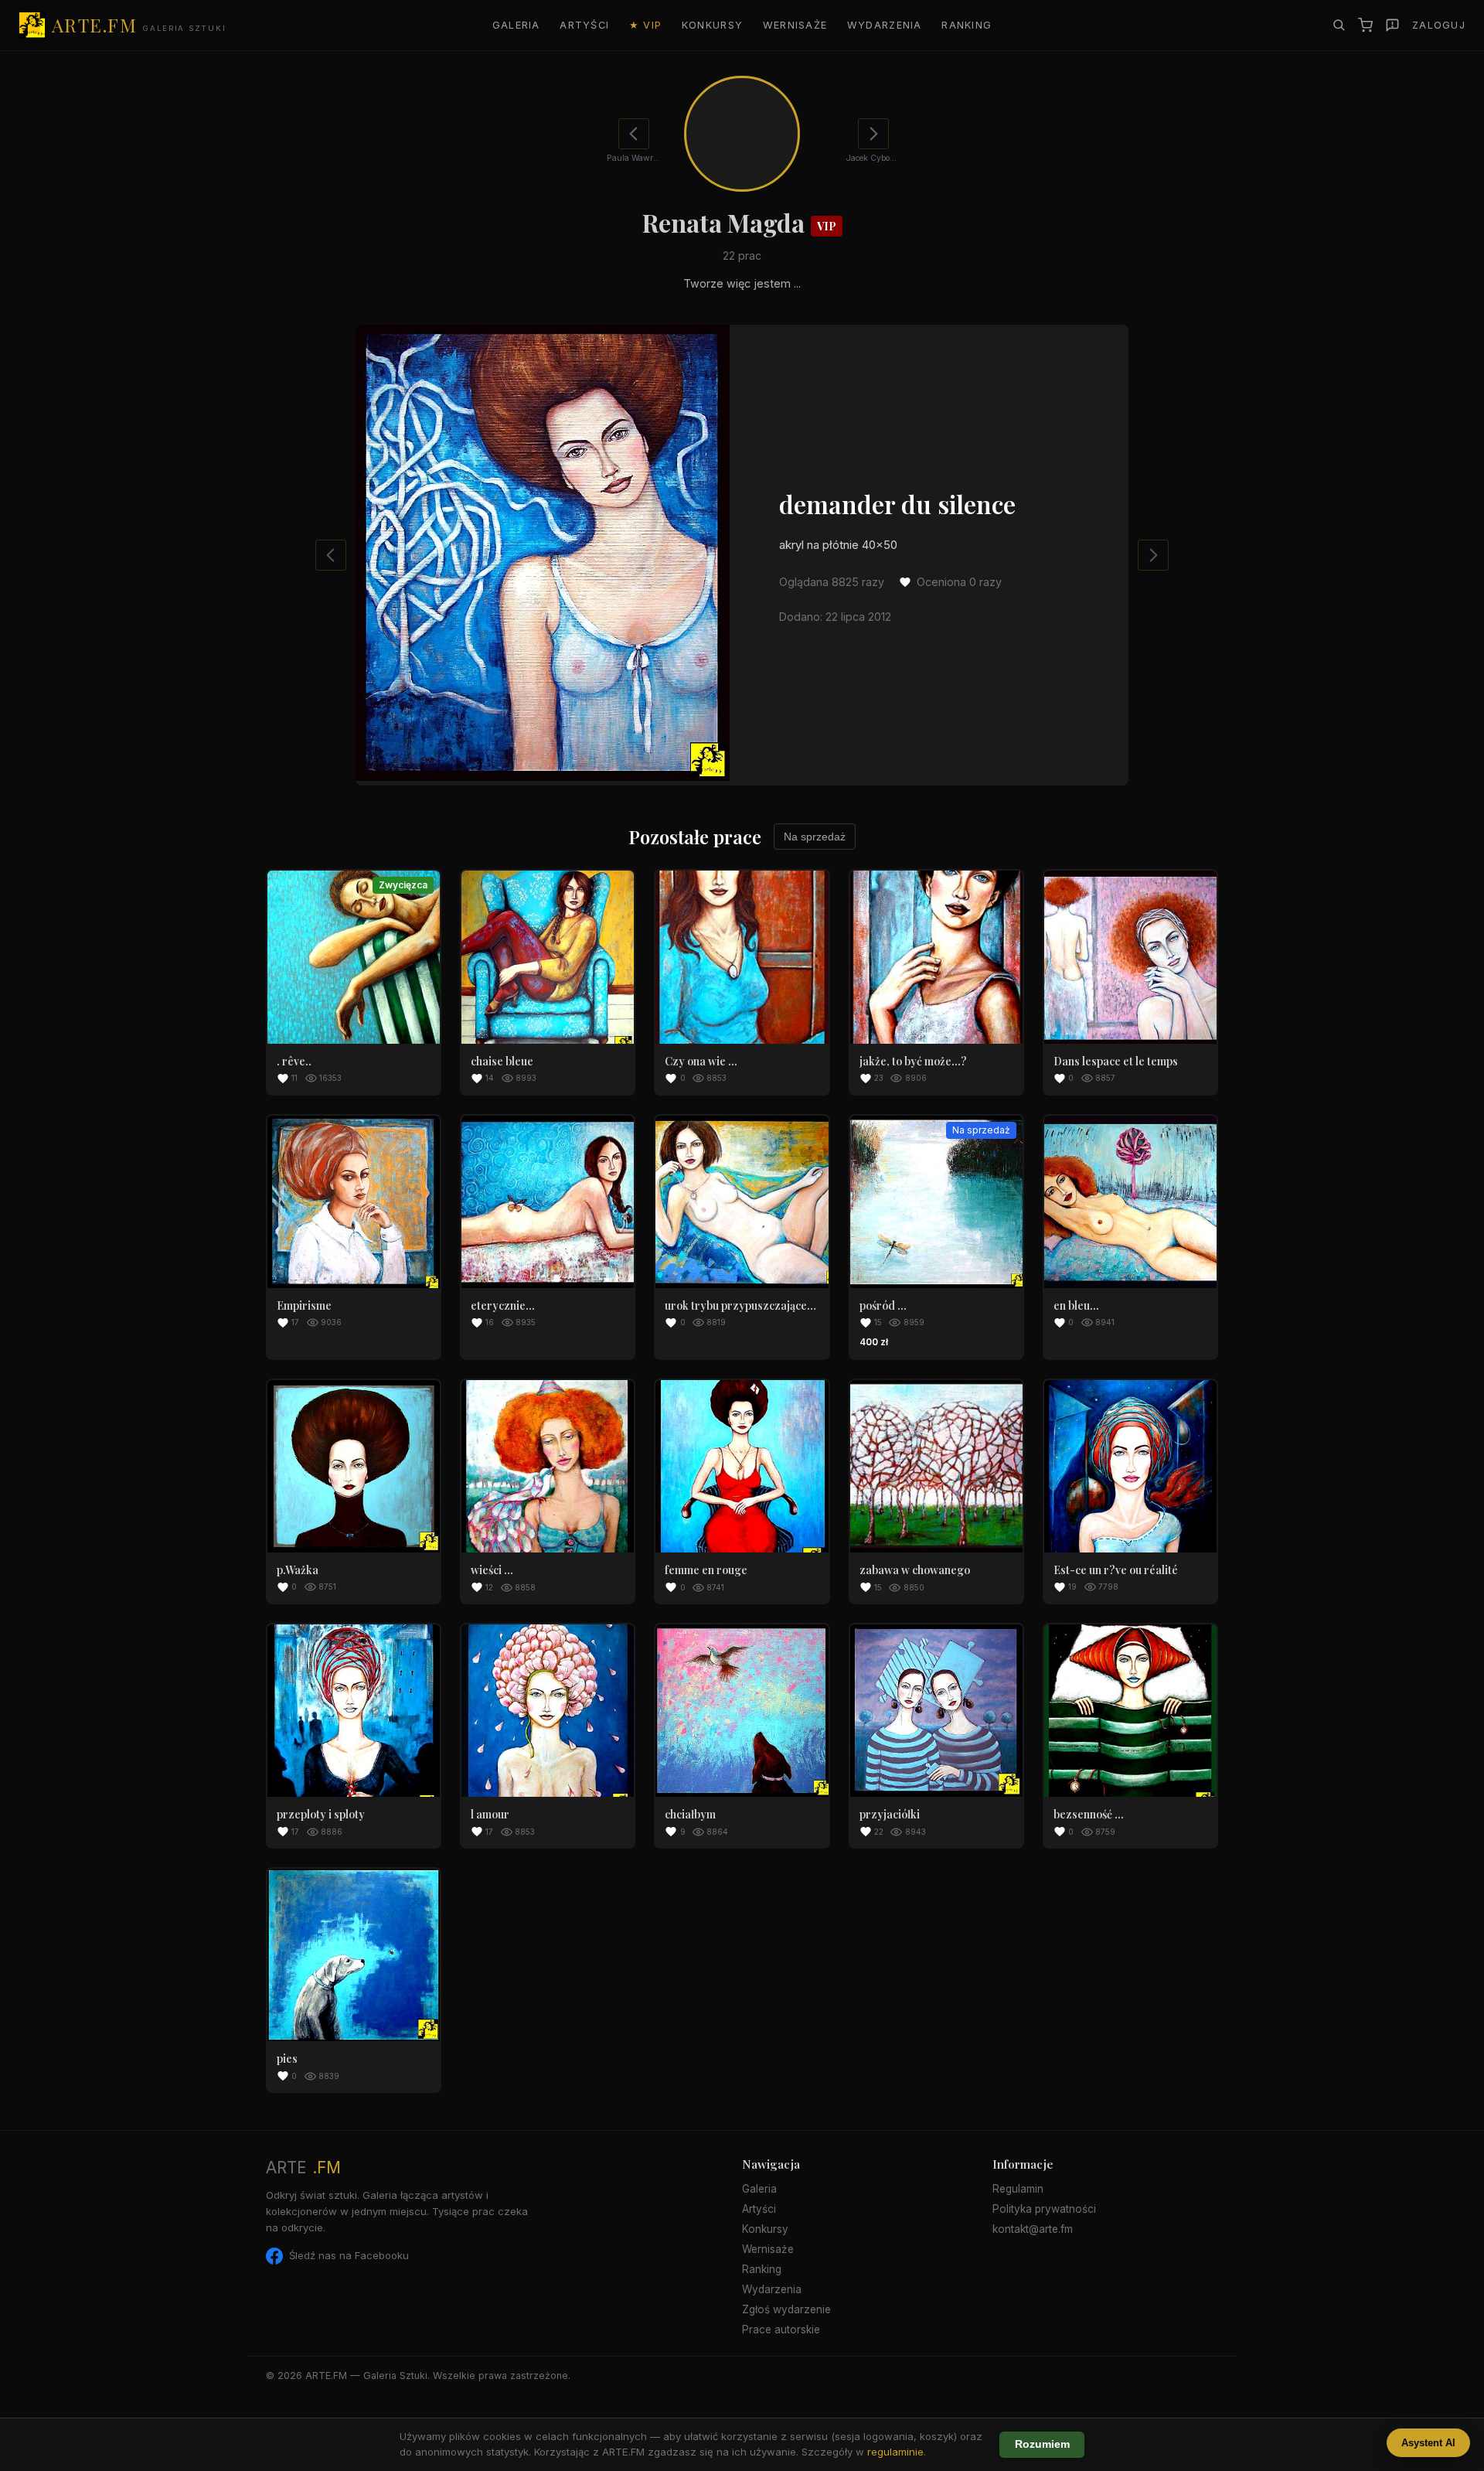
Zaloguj (1439, 25)
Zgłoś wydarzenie (786, 2309)
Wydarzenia (885, 25)
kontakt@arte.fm (1033, 2229)
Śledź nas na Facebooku (349, 2255)
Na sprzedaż (815, 837)
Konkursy (712, 25)
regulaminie (895, 2452)
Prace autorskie (781, 2330)
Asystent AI (1428, 2443)
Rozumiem (1042, 2444)
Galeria (516, 25)
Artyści (584, 25)
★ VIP (645, 25)
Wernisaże (795, 25)
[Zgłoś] (1392, 25)
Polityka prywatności (1044, 2209)
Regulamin (1018, 2189)
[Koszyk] (1365, 25)
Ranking (967, 25)
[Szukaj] (1339, 25)
